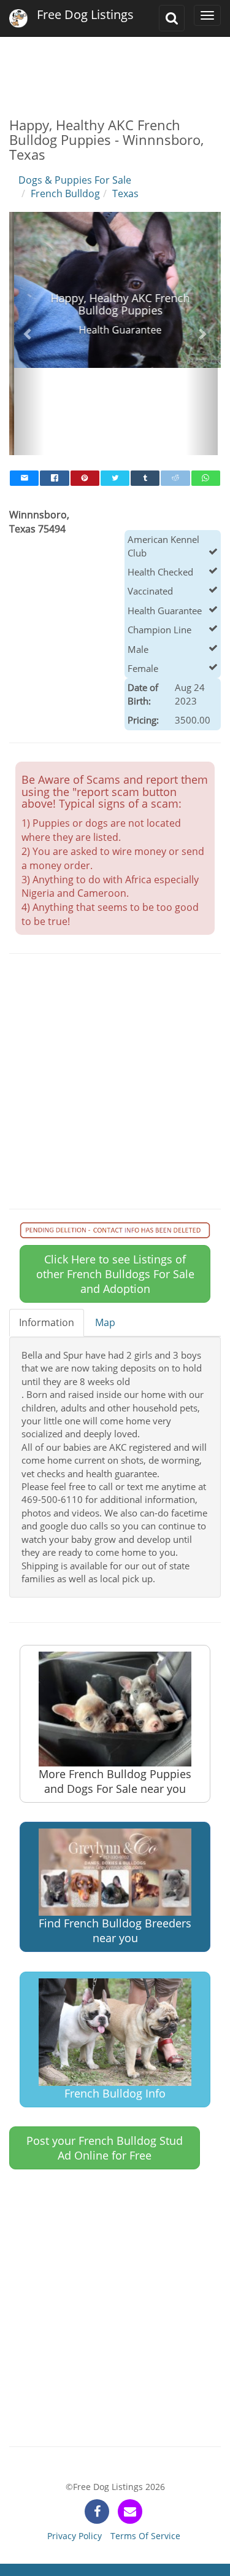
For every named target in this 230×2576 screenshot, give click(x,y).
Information (47, 1235)
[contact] (130, 2424)
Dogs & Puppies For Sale (75, 180)
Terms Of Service (145, 2448)
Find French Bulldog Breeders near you (115, 1843)
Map (105, 1235)
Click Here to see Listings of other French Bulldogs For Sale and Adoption (115, 1186)
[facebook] (97, 2424)
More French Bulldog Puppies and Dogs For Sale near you (115, 1693)
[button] (28, 290)
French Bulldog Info (115, 2005)
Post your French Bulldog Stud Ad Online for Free (105, 2060)
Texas (125, 193)
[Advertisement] (115, 68)
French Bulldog (65, 193)
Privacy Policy (75, 2448)
